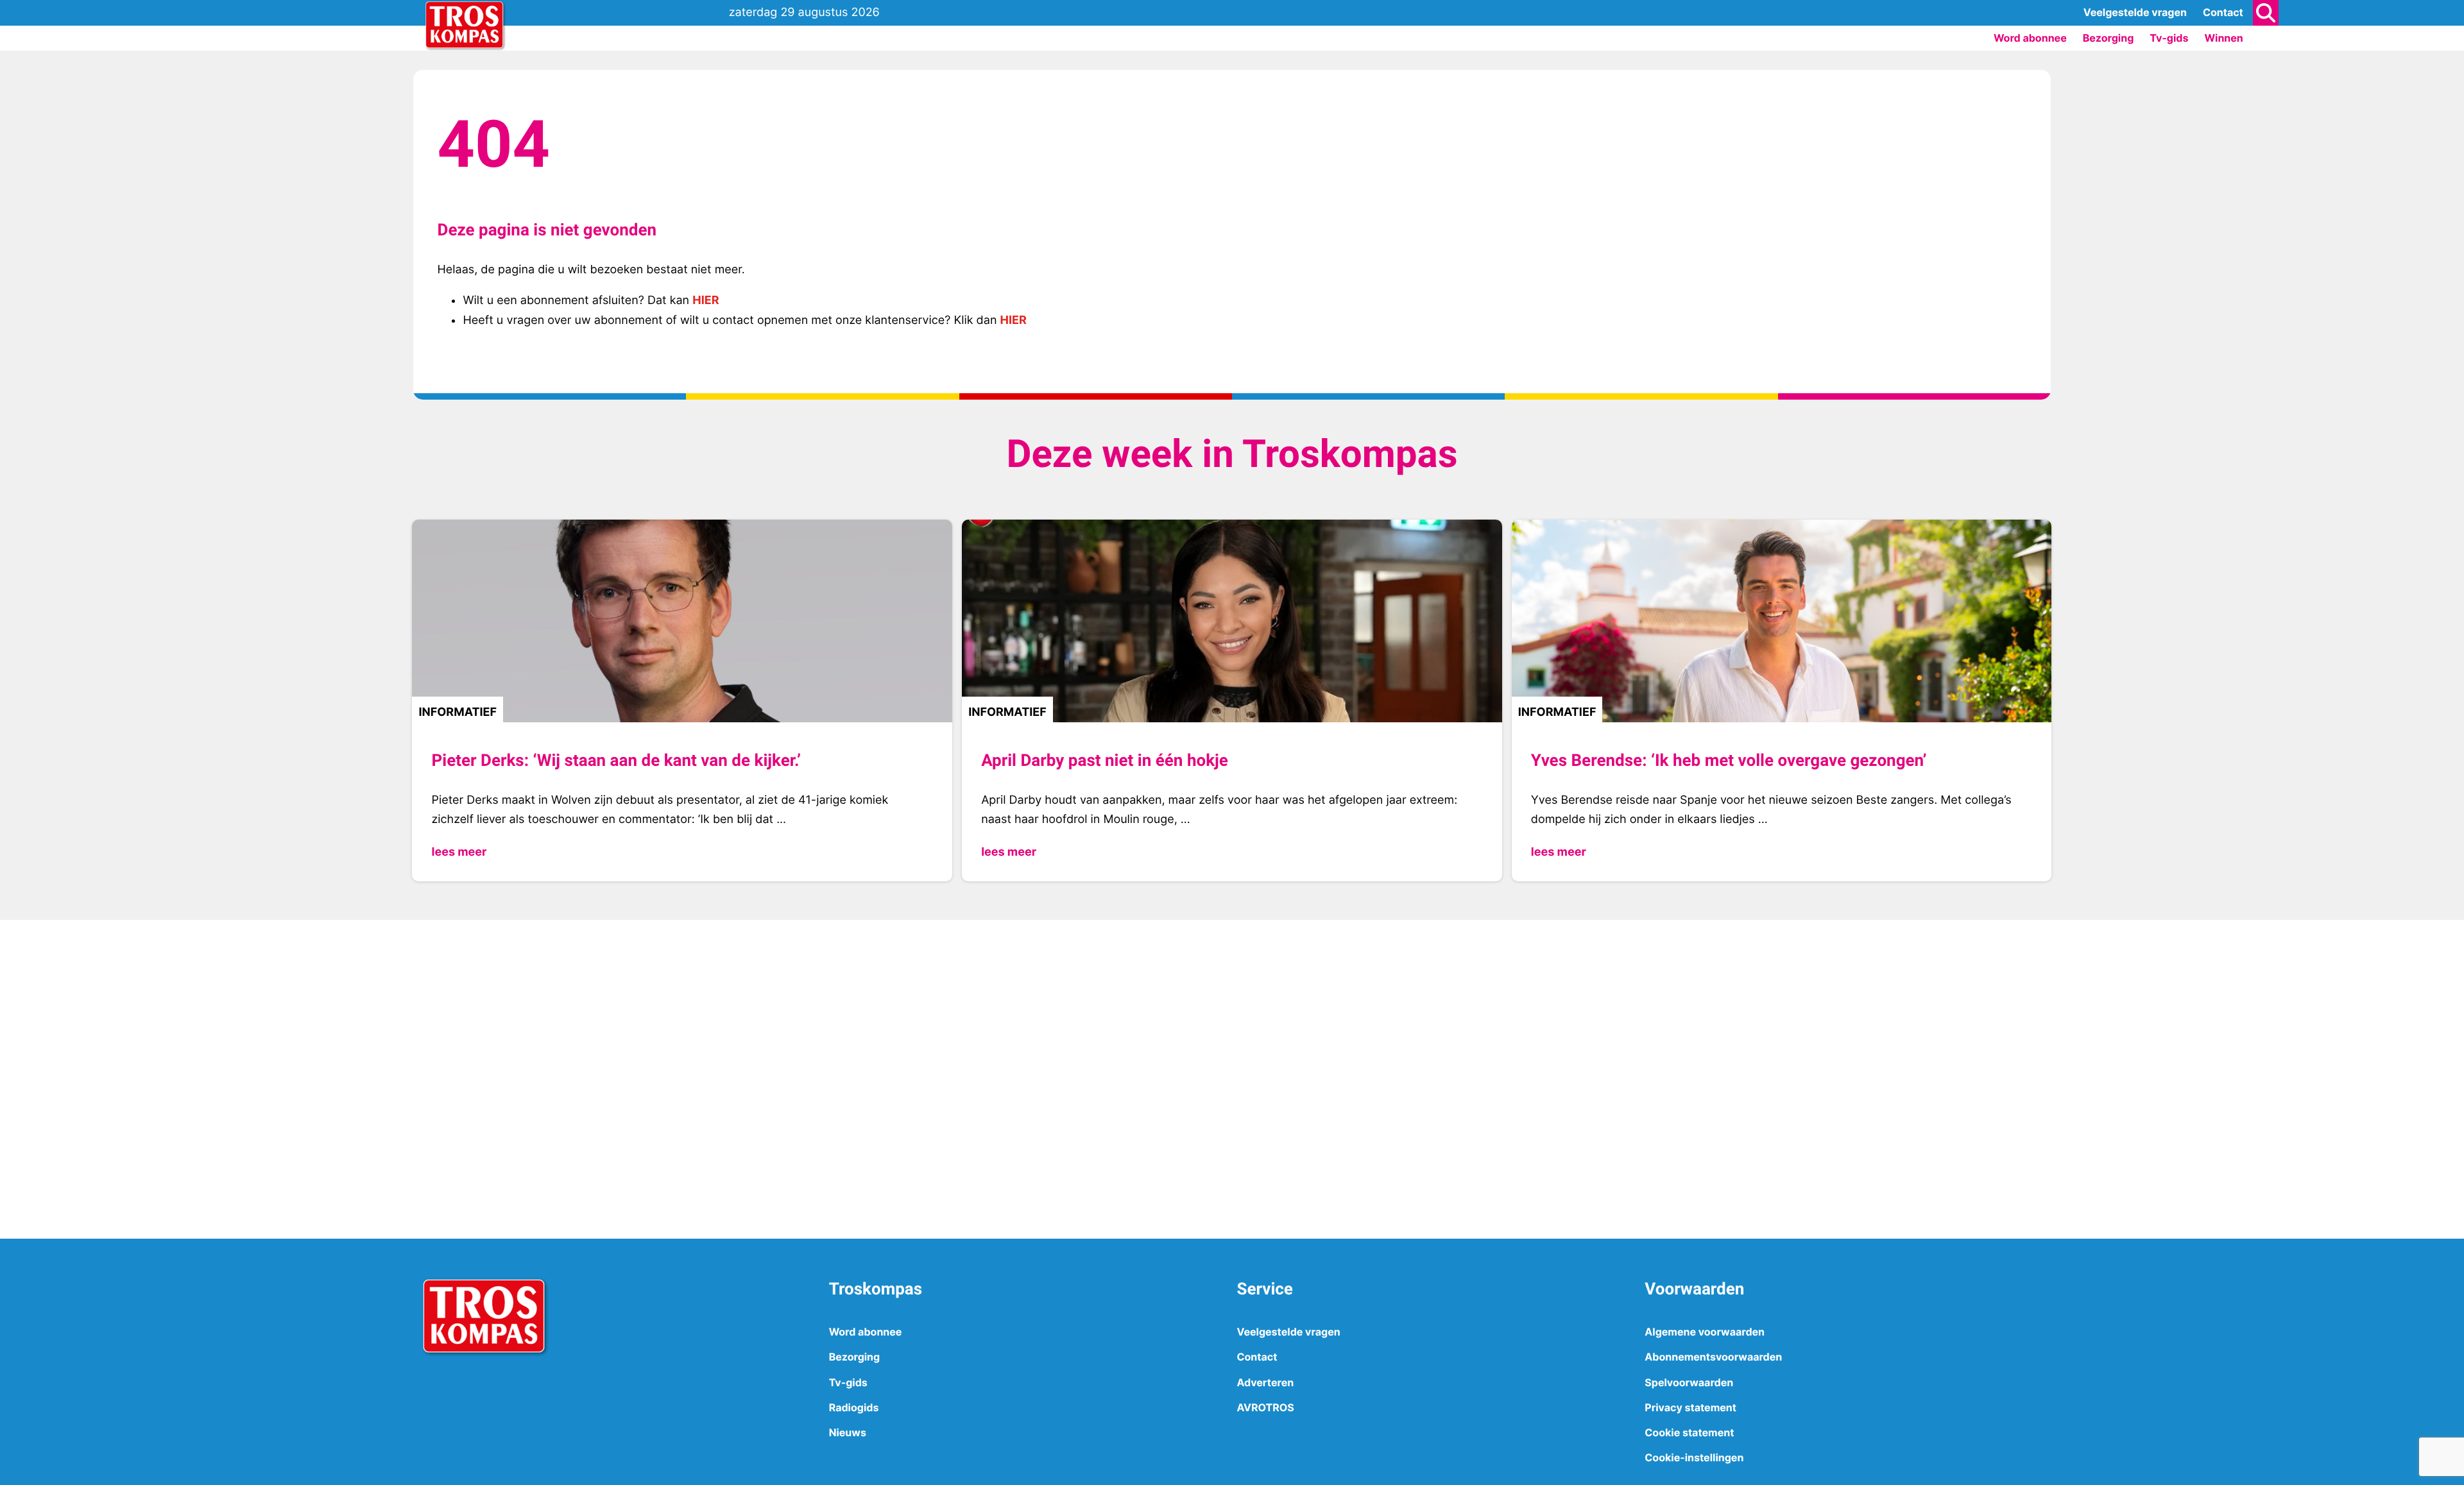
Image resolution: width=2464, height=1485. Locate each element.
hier (706, 301)
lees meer (459, 852)
